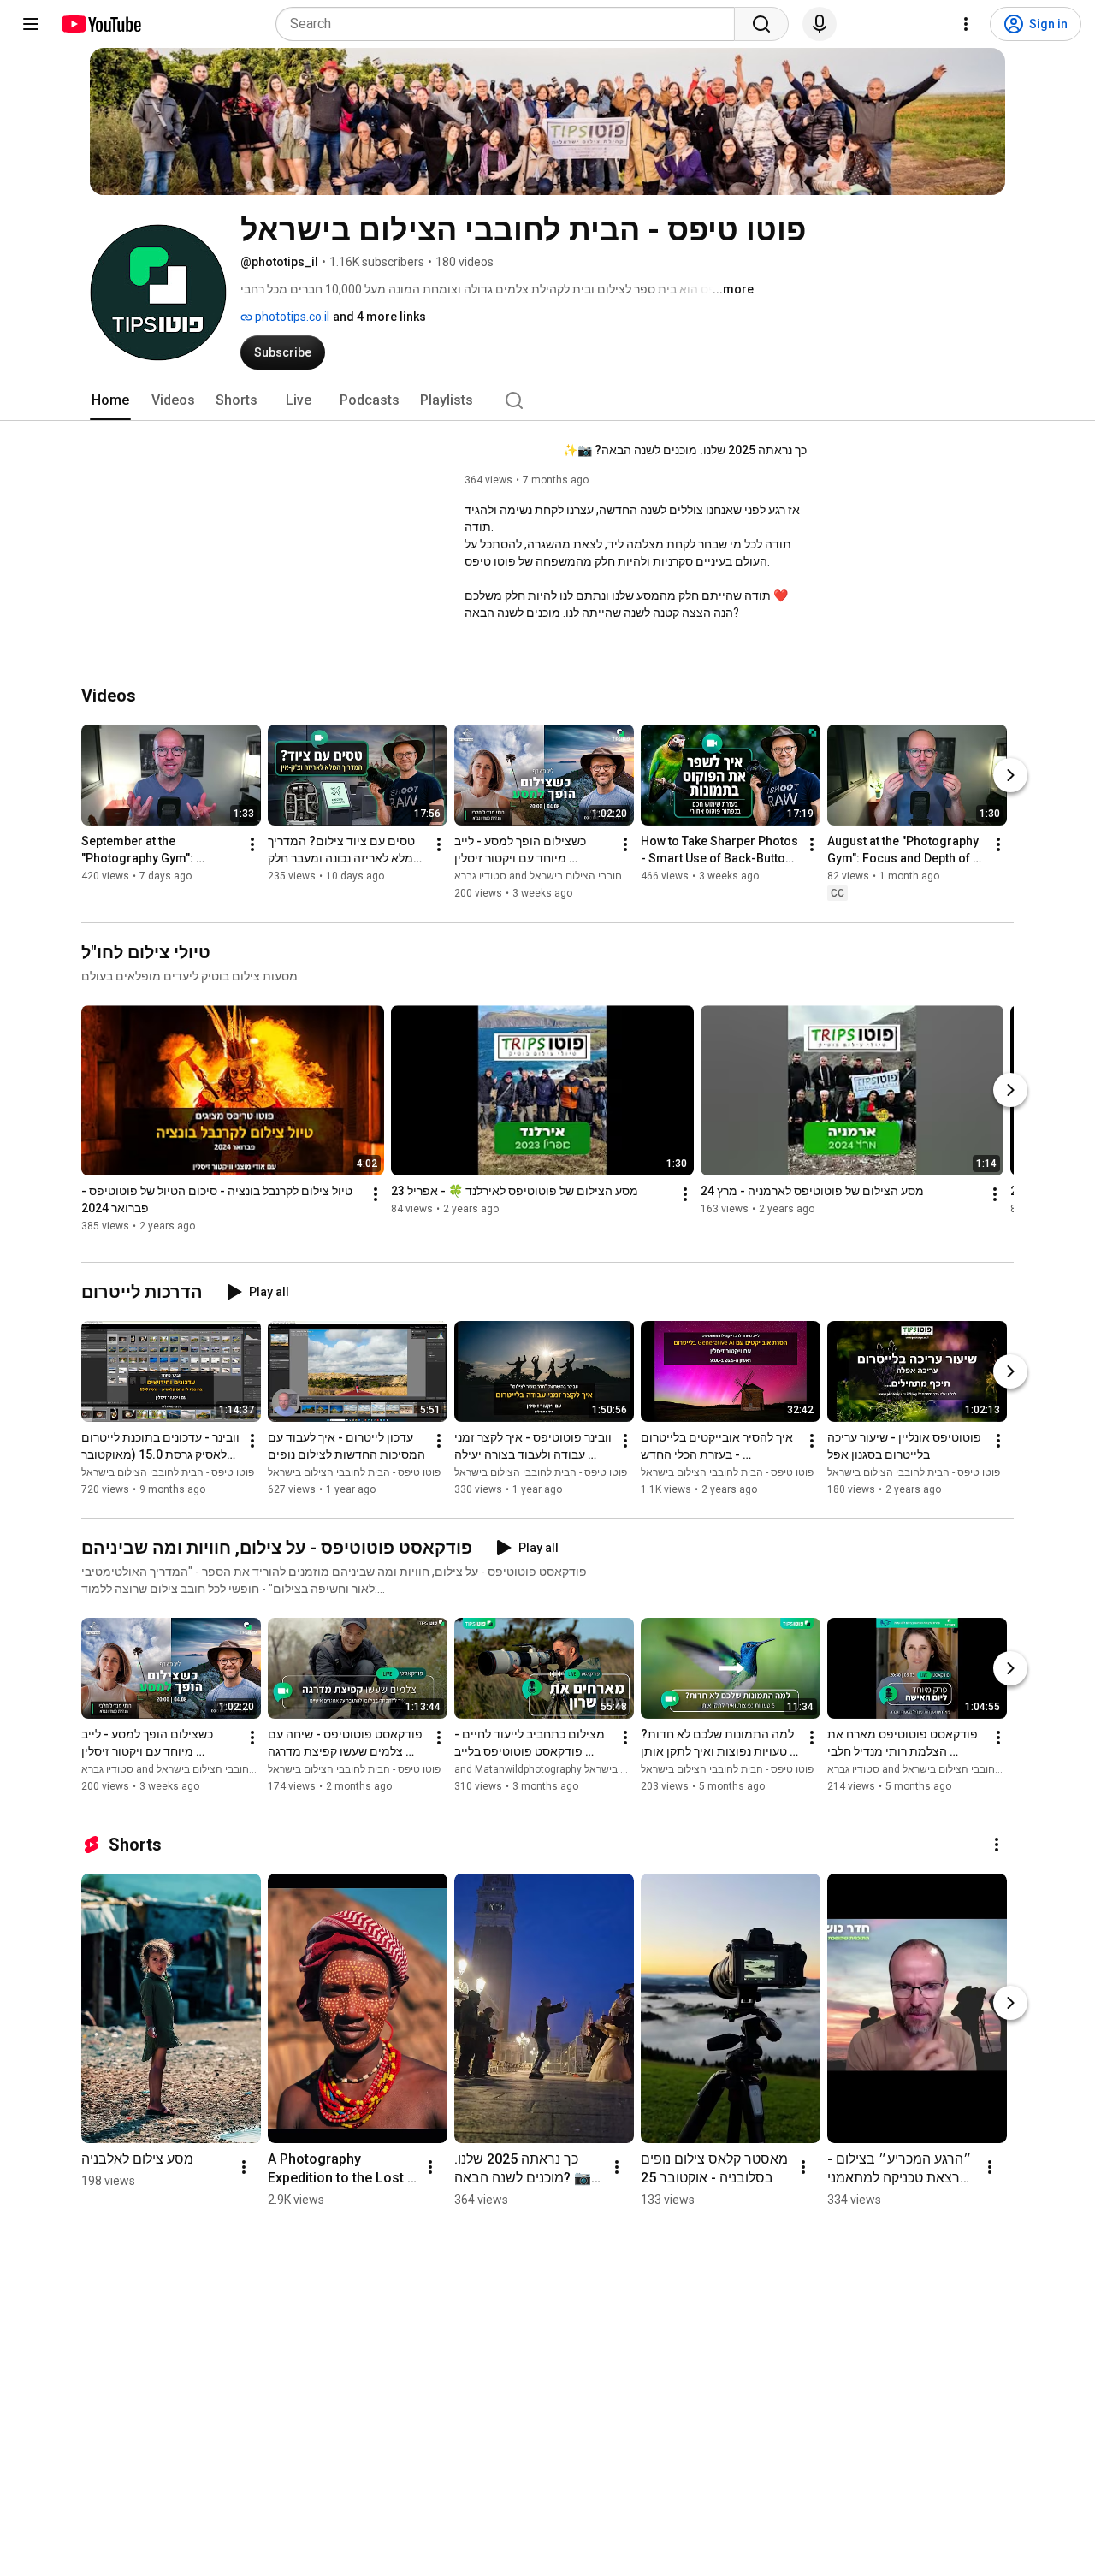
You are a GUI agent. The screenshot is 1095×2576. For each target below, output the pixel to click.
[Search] (761, 24)
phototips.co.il (291, 317)
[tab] (110, 400)
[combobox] (510, 24)
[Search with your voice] (820, 24)
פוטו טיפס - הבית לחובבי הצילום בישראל (168, 1472)
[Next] (1010, 776)
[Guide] (31, 24)
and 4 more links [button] (379, 317)
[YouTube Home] (101, 24)
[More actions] (252, 845)
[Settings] (966, 24)
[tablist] (547, 400)
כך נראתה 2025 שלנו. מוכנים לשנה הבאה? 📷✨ (685, 450)
